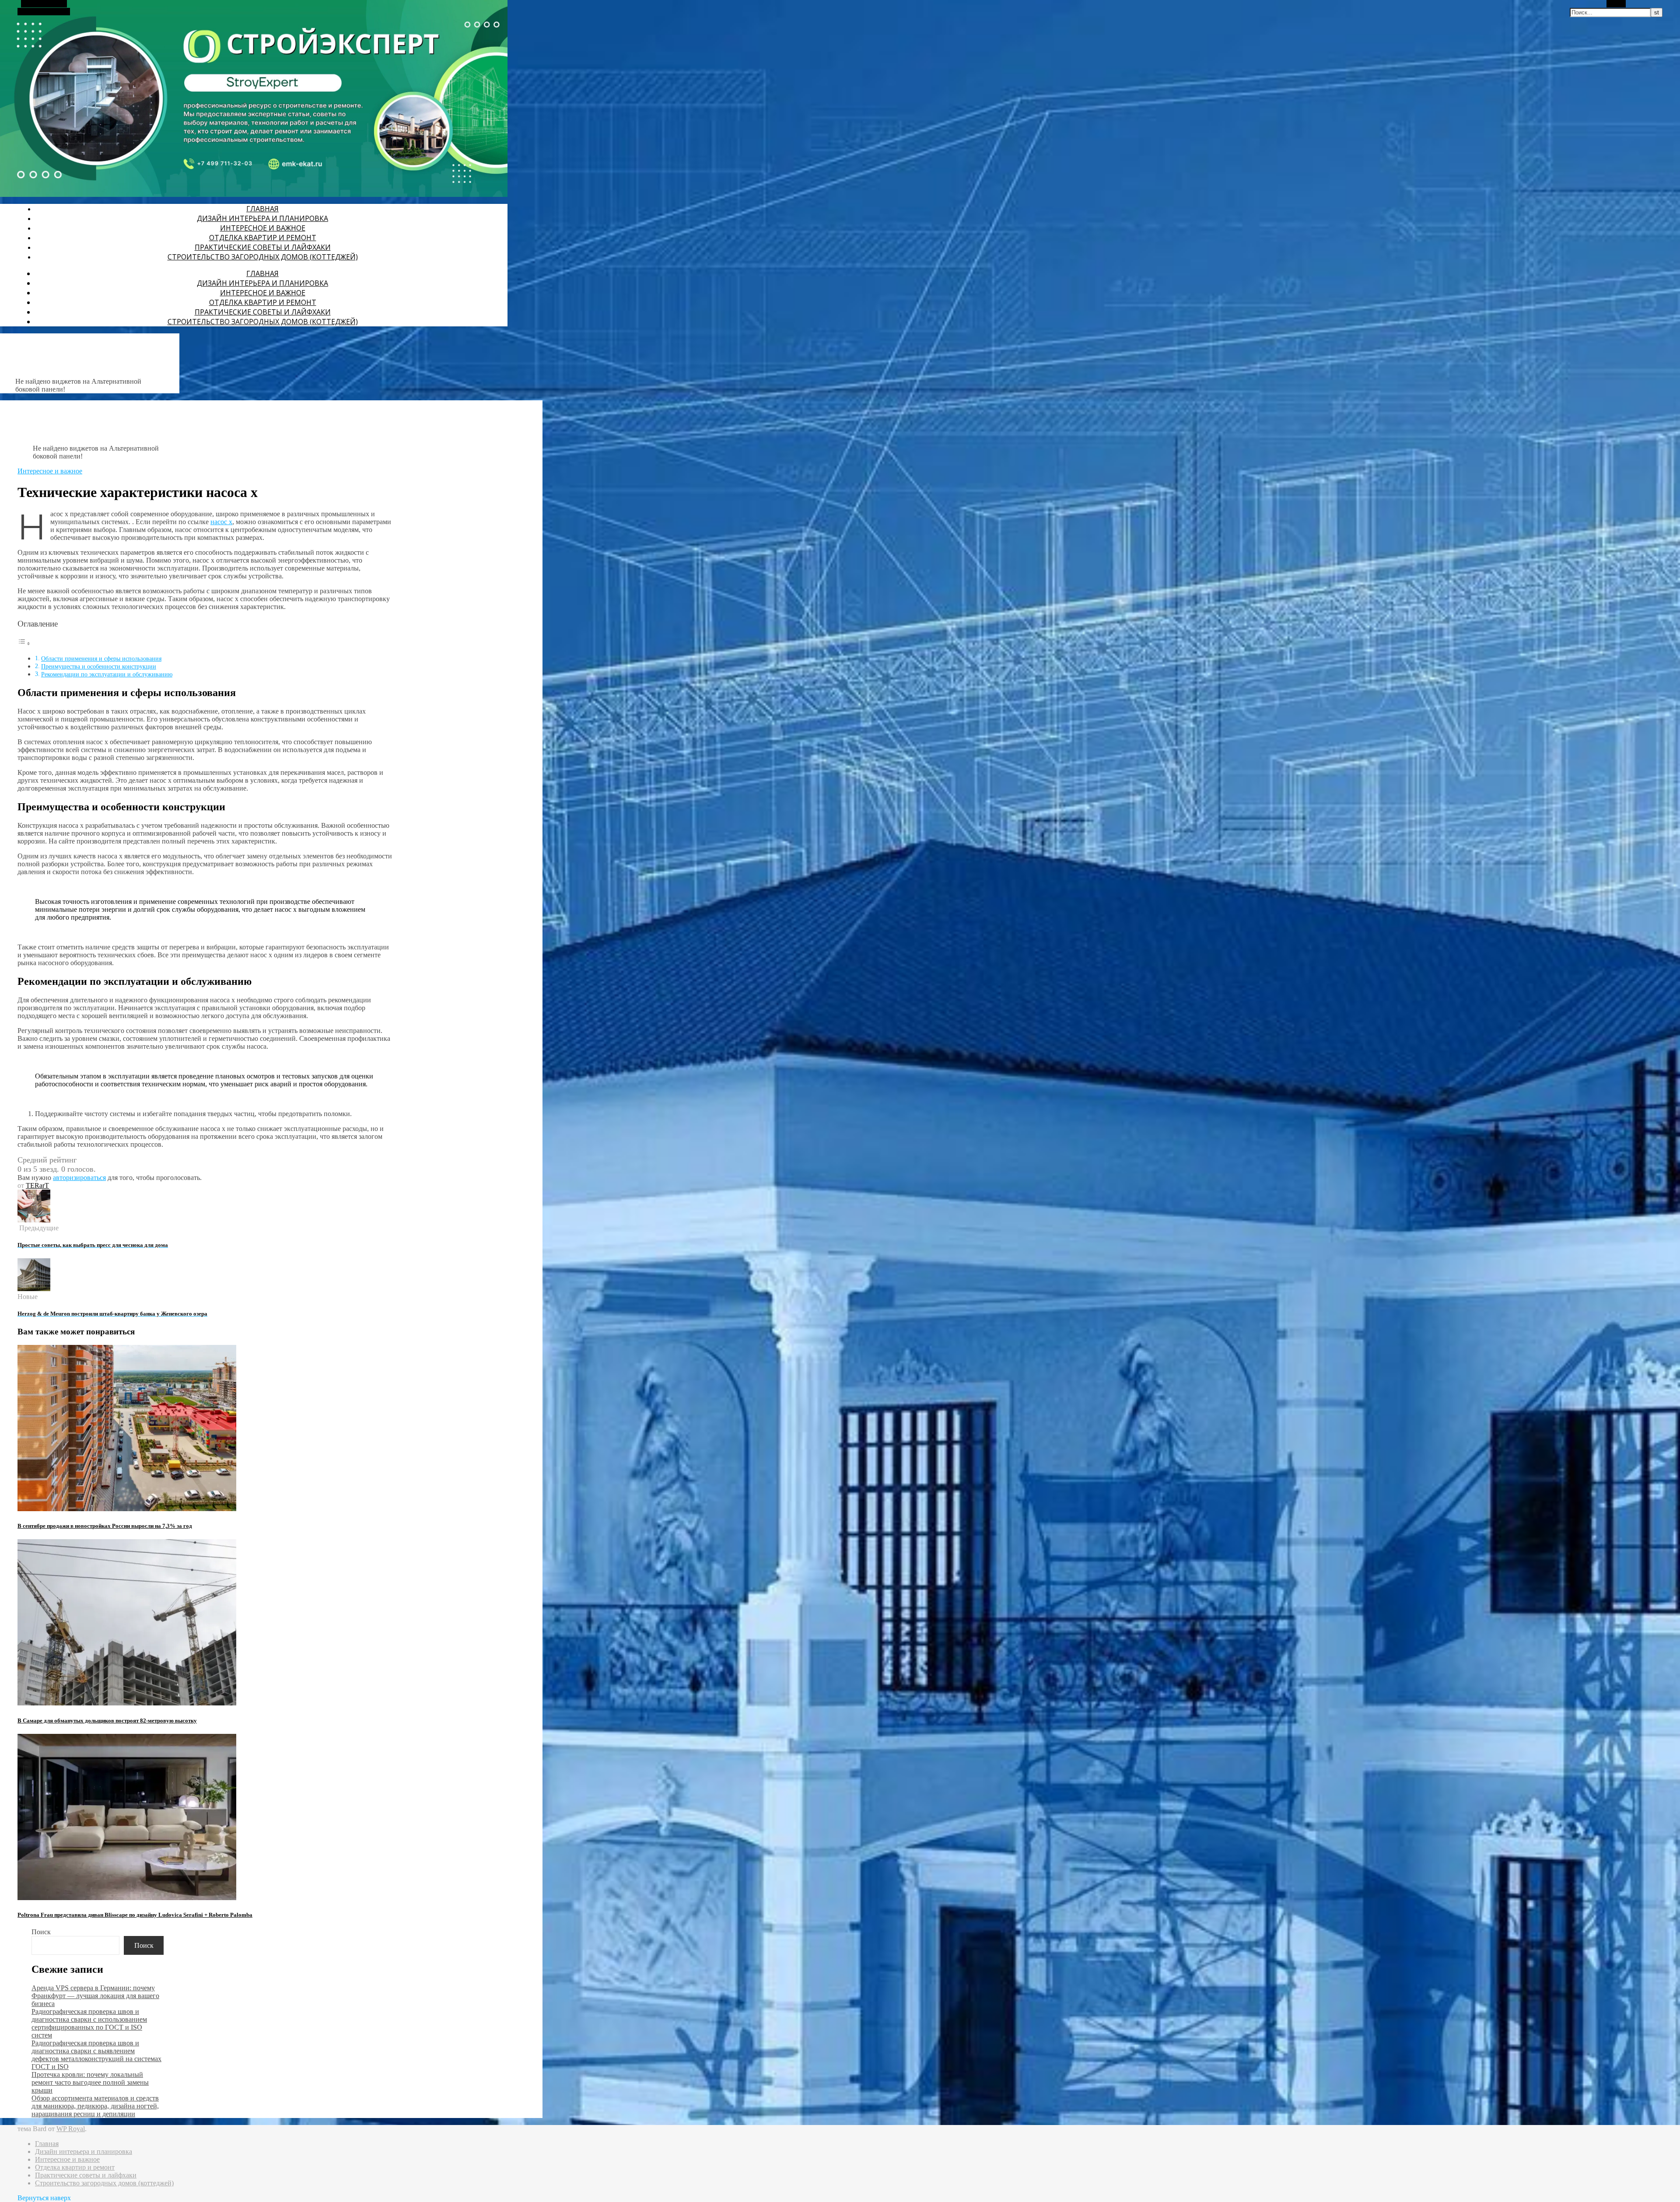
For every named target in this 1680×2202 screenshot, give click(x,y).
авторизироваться (79, 1178)
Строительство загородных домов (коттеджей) (263, 257)
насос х (221, 522)
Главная (262, 209)
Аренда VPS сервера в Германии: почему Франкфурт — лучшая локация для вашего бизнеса (95, 1996)
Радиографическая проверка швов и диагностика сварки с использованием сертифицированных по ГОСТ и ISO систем (89, 2023)
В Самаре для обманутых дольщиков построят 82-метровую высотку (107, 1721)
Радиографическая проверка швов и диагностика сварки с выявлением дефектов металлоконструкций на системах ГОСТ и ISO (96, 2055)
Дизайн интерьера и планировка (262, 218)
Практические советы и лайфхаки (263, 247)
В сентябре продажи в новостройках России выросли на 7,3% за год (105, 1526)
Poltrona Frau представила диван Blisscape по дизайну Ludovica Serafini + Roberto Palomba (135, 1915)
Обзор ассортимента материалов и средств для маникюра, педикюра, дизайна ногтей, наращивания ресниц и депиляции (95, 2106)
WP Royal (71, 2129)
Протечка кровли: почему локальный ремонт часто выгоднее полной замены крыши (90, 2082)
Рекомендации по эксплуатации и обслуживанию (107, 674)
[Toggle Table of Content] (24, 643)
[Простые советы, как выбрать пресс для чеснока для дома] (34, 1220)
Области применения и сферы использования (101, 658)
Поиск (41, 1932)
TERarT (37, 1185)
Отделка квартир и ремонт (263, 238)
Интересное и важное (263, 228)
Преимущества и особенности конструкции (99, 666)
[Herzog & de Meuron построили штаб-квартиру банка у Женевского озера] (34, 1289)
